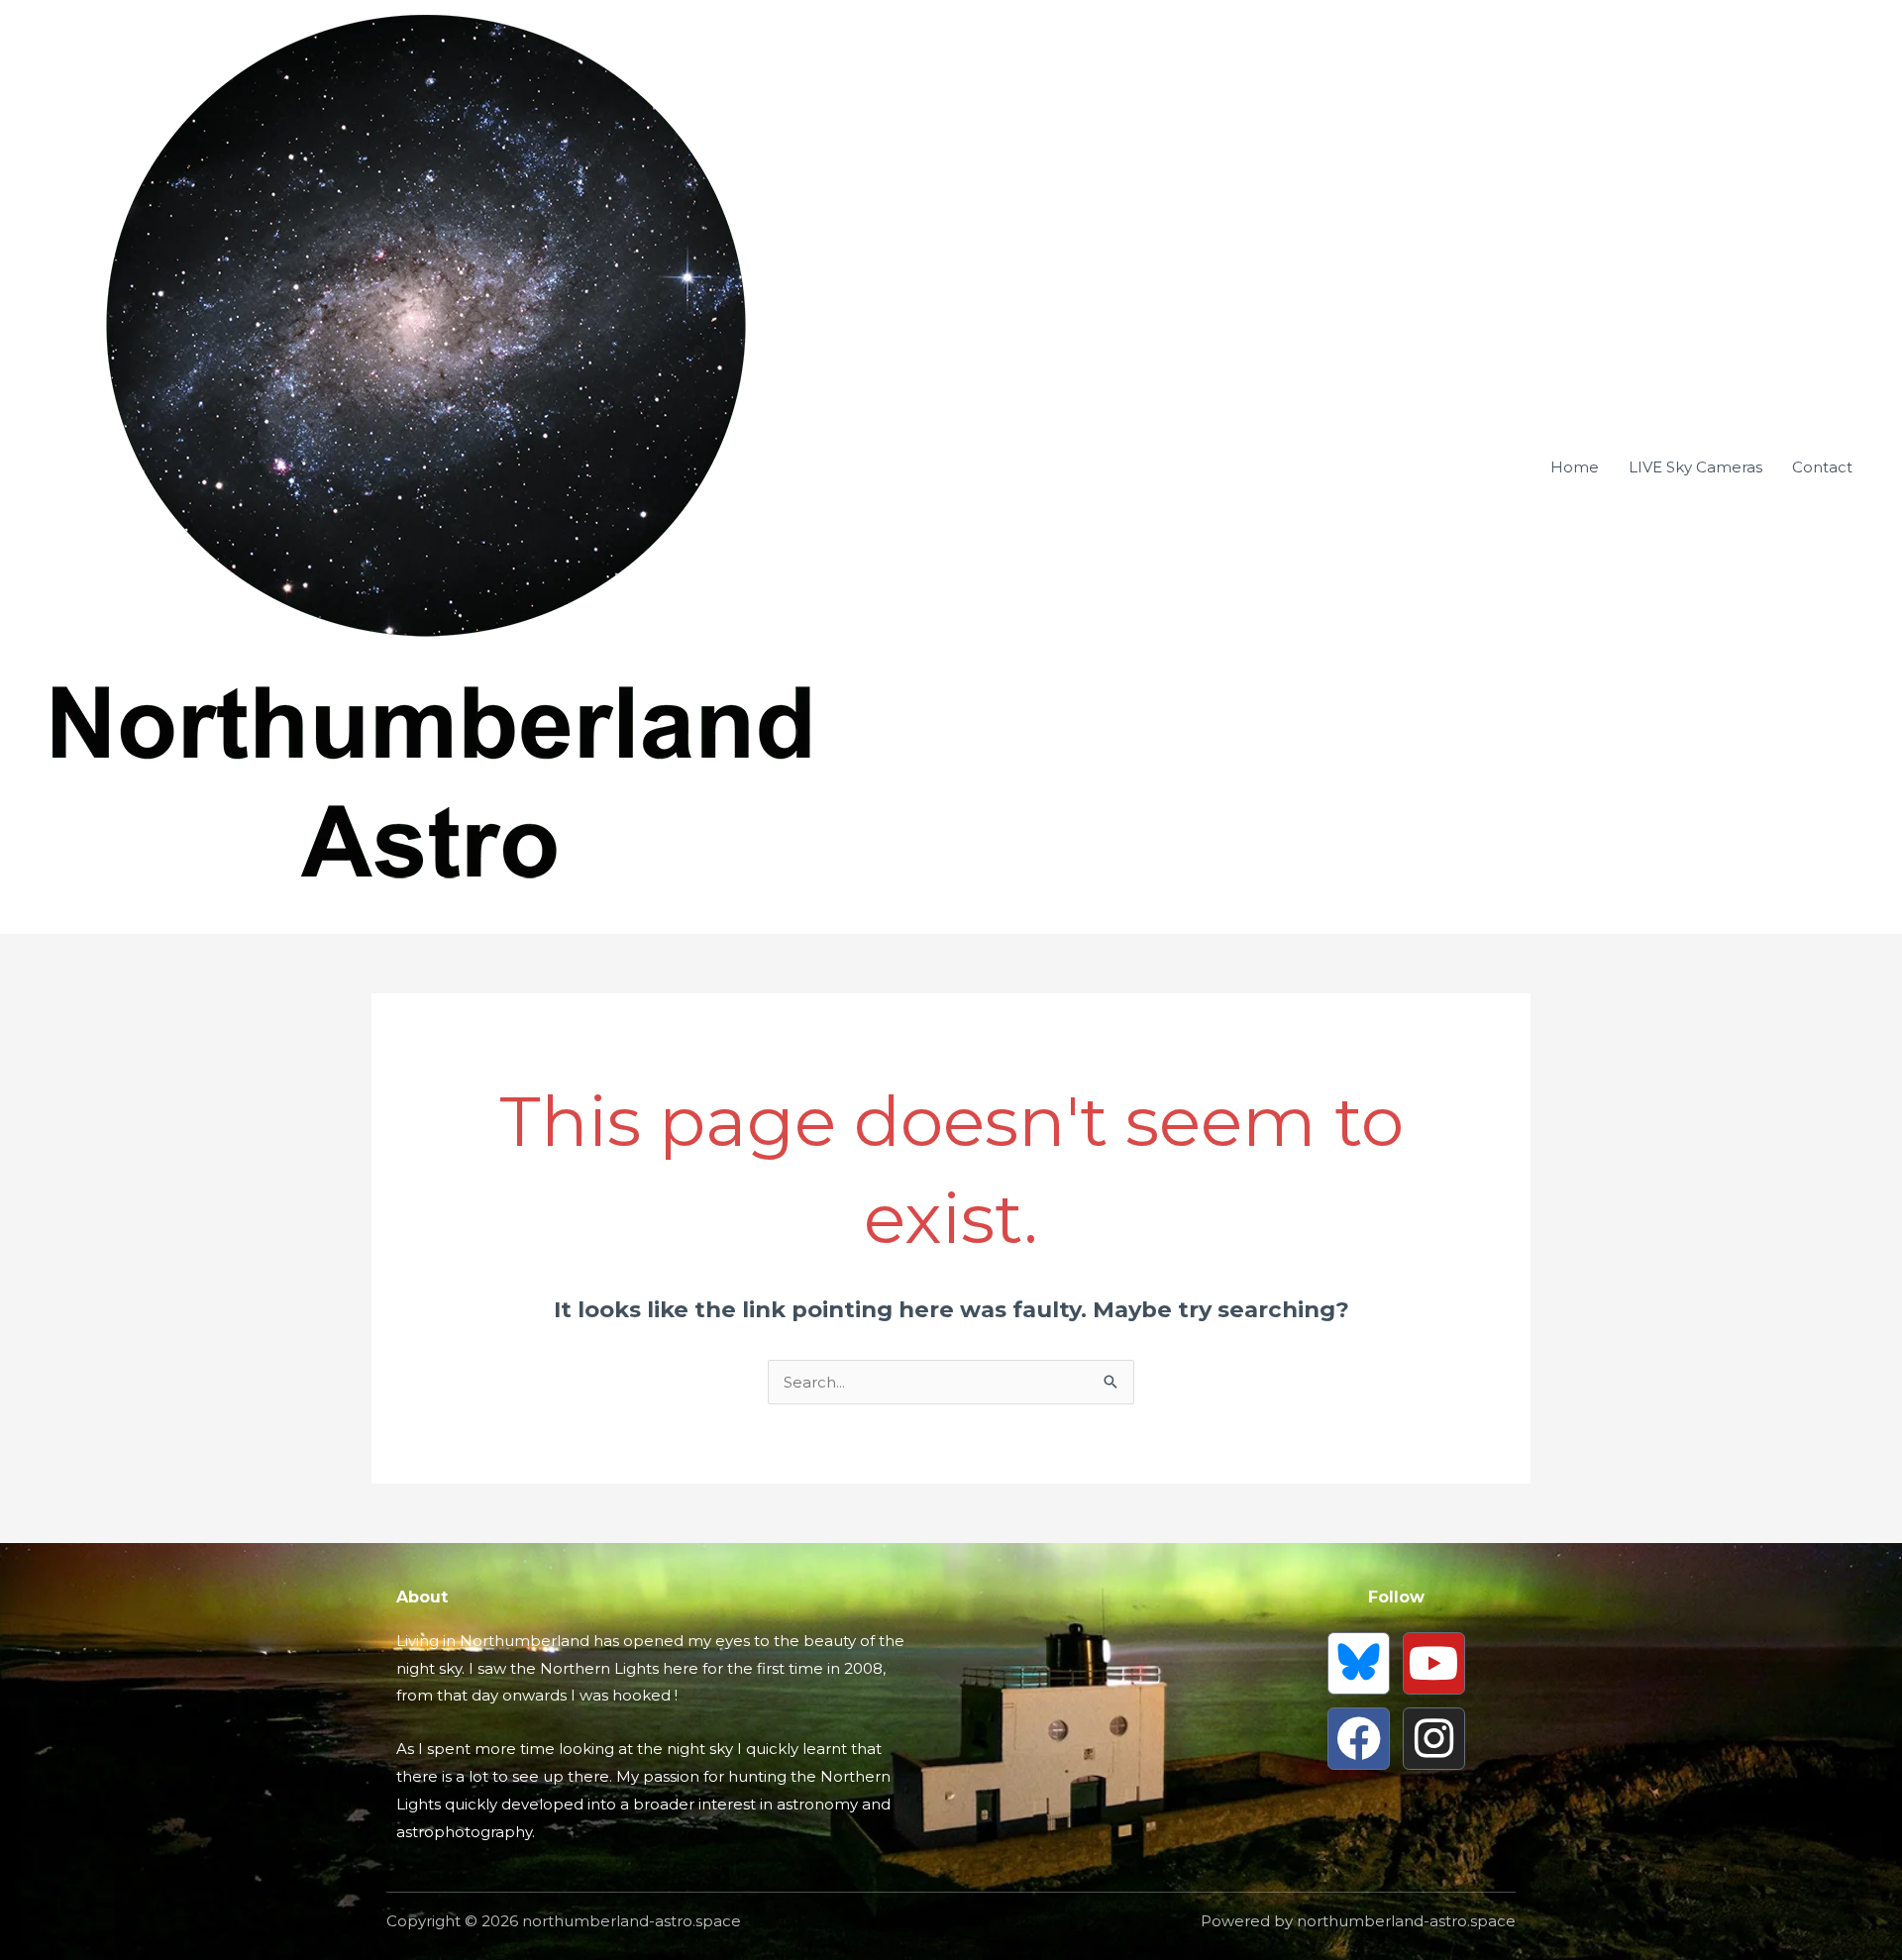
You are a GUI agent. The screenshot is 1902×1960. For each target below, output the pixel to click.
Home (1575, 467)
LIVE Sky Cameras (1695, 467)
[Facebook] (1359, 1739)
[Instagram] (1434, 1739)
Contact (1822, 467)
